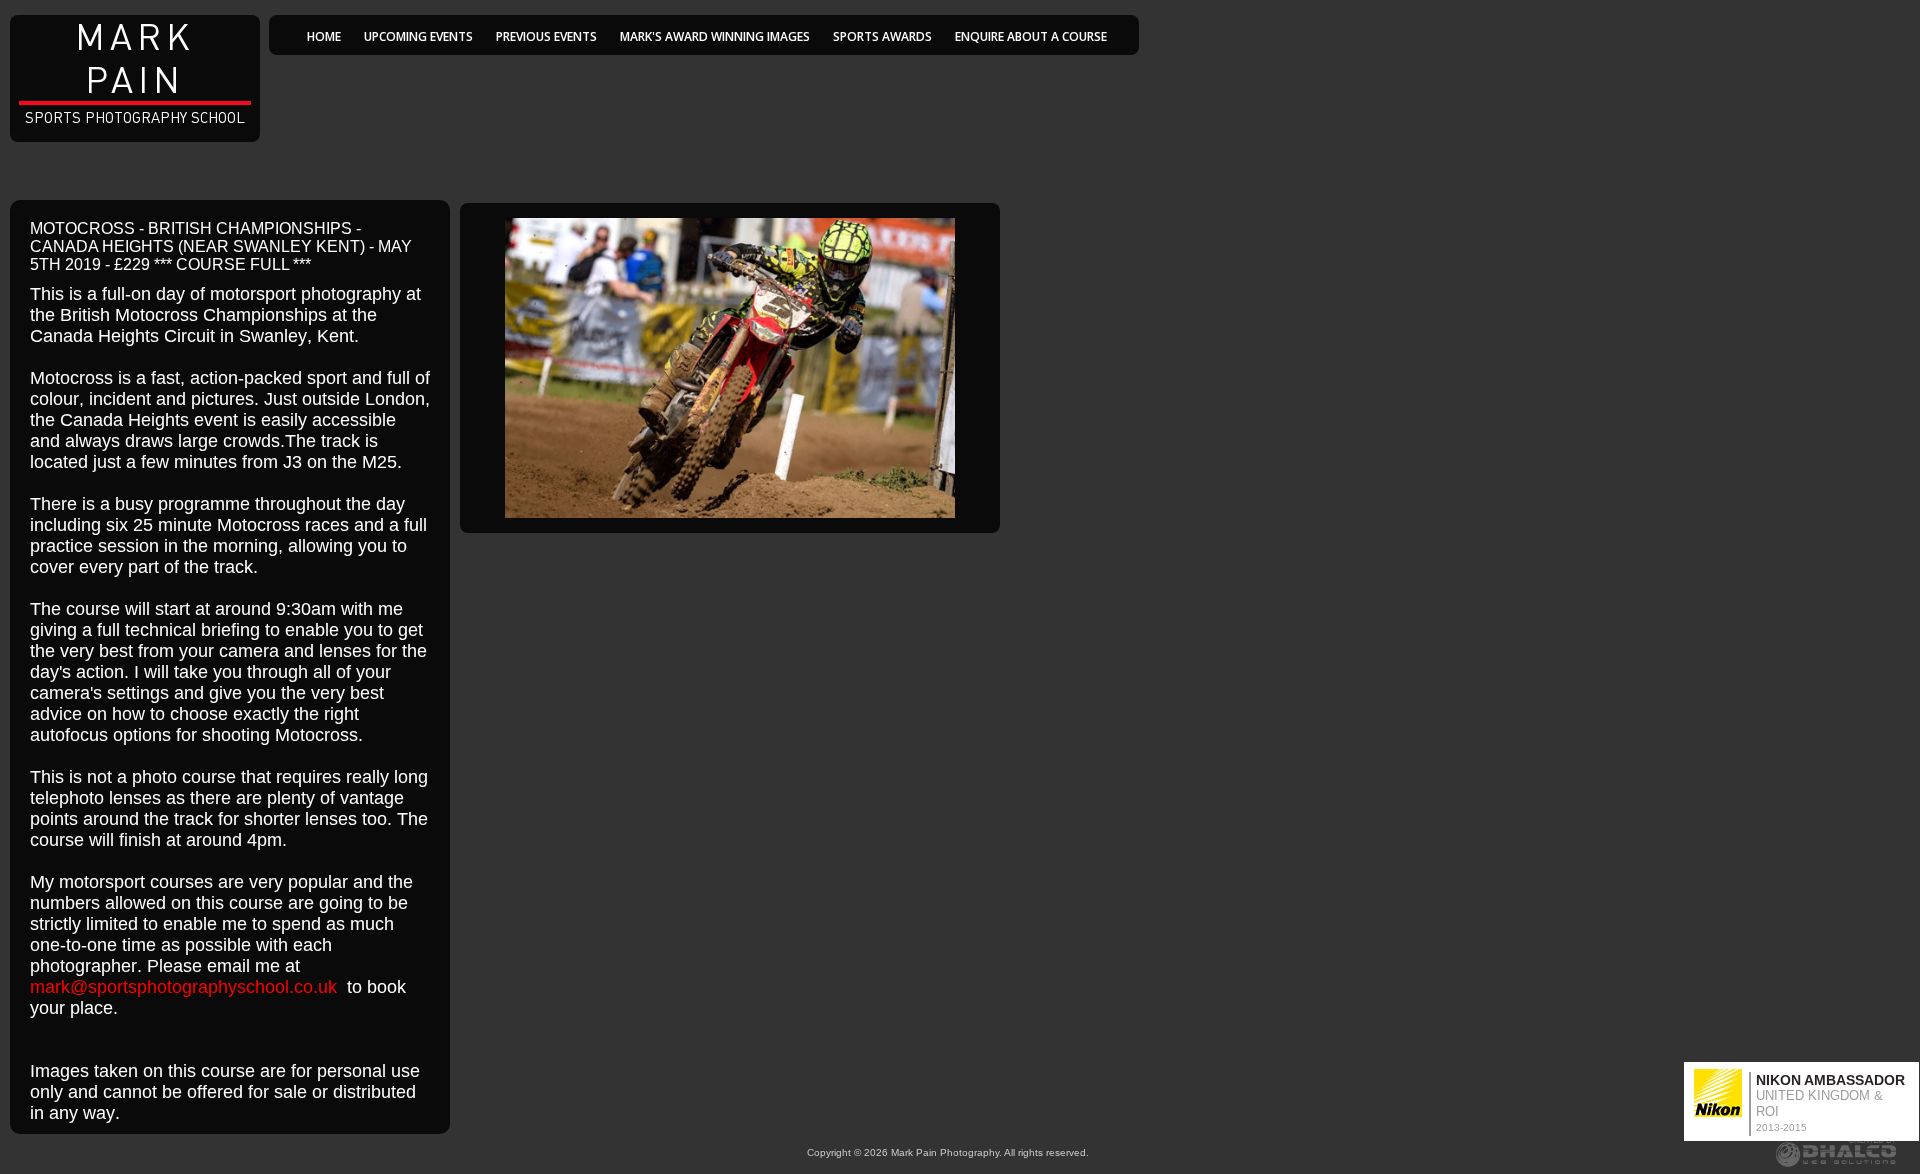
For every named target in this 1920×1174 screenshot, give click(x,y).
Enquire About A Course (1031, 36)
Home (324, 36)
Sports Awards (882, 36)
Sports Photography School (135, 70)
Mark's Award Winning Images (715, 36)
